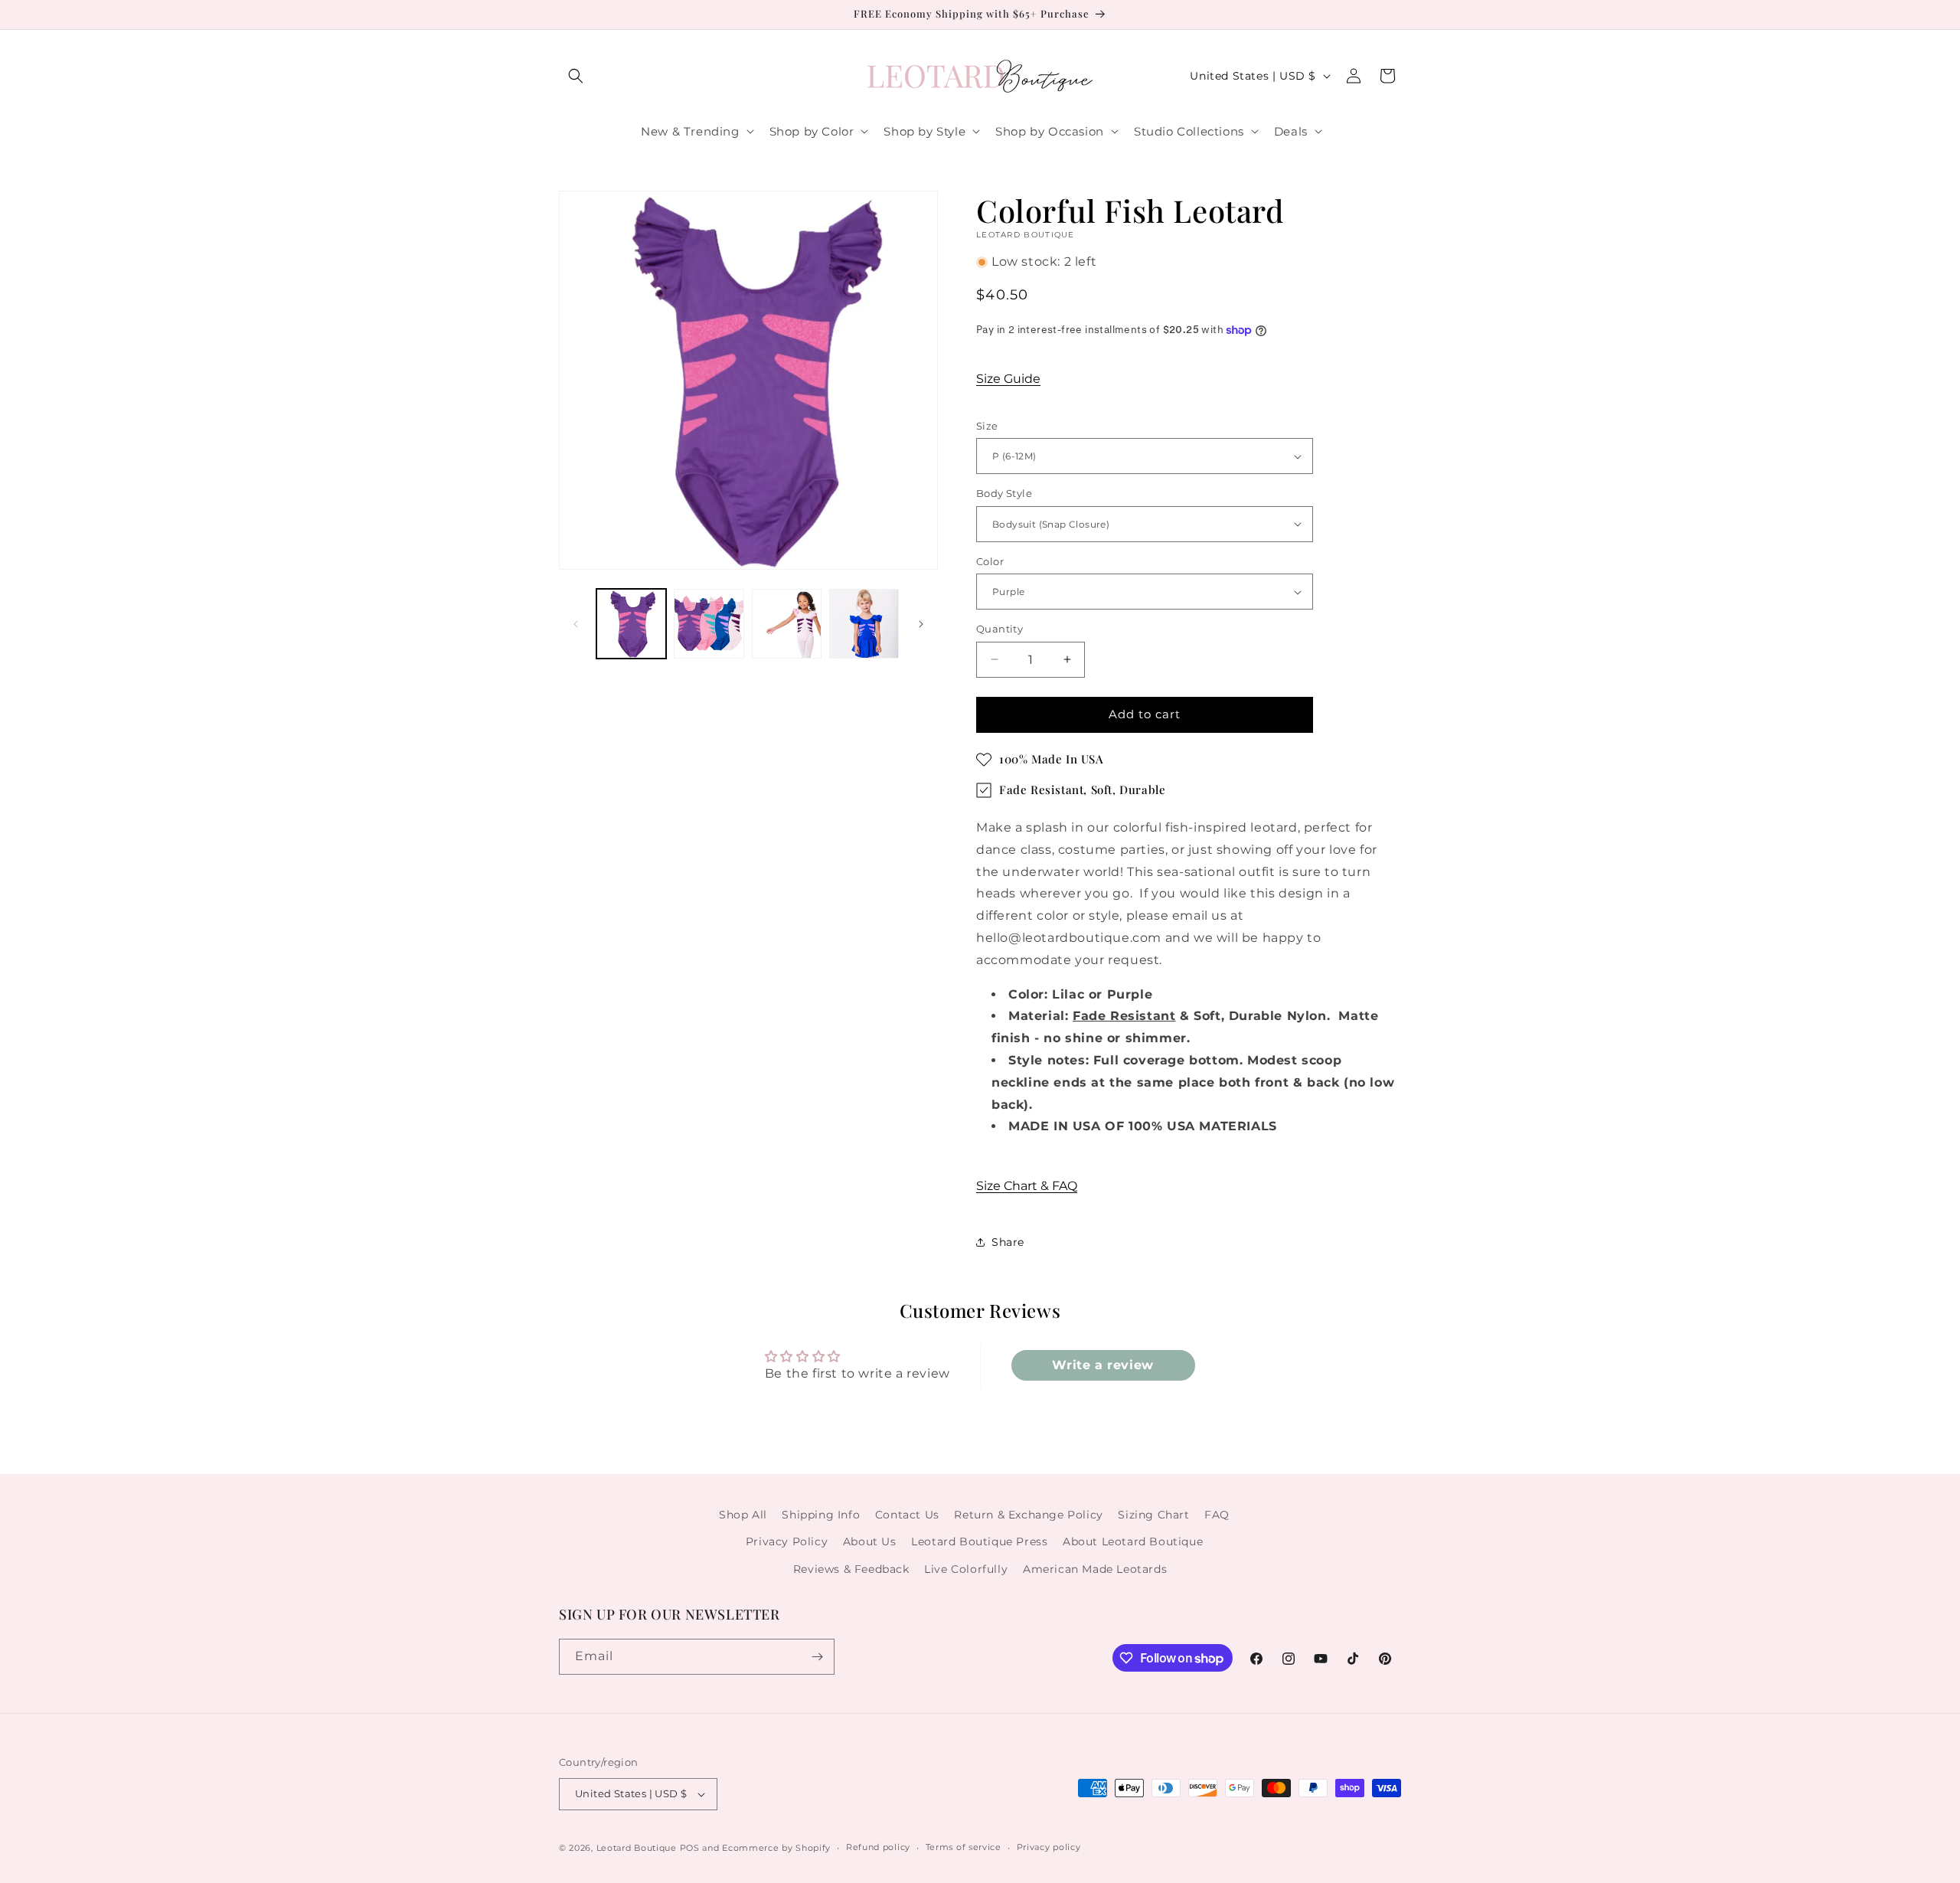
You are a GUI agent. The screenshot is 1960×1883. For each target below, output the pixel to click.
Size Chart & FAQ (1027, 1186)
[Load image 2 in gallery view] (709, 624)
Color (990, 561)
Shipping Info (821, 1515)
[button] (576, 76)
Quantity (1000, 629)
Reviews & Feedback (851, 1569)
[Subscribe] (817, 1657)
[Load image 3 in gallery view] (787, 624)
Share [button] (1008, 1242)
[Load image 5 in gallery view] (864, 624)
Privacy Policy (787, 1541)
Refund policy (878, 1847)
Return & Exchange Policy (1028, 1515)
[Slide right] (921, 624)
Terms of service (964, 1847)
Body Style (1004, 493)
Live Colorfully (966, 1569)
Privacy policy (1049, 1847)
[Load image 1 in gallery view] (631, 624)
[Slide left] (576, 624)
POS (690, 1848)
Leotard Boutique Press (979, 1541)
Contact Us (907, 1515)
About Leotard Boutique (1133, 1541)
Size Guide (1008, 379)
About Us (870, 1541)
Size (987, 426)
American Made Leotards (1095, 1569)
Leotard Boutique (637, 1848)
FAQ (1217, 1515)
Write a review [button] (1102, 1365)
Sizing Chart (1153, 1515)
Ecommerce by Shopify (776, 1848)
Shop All (743, 1515)
